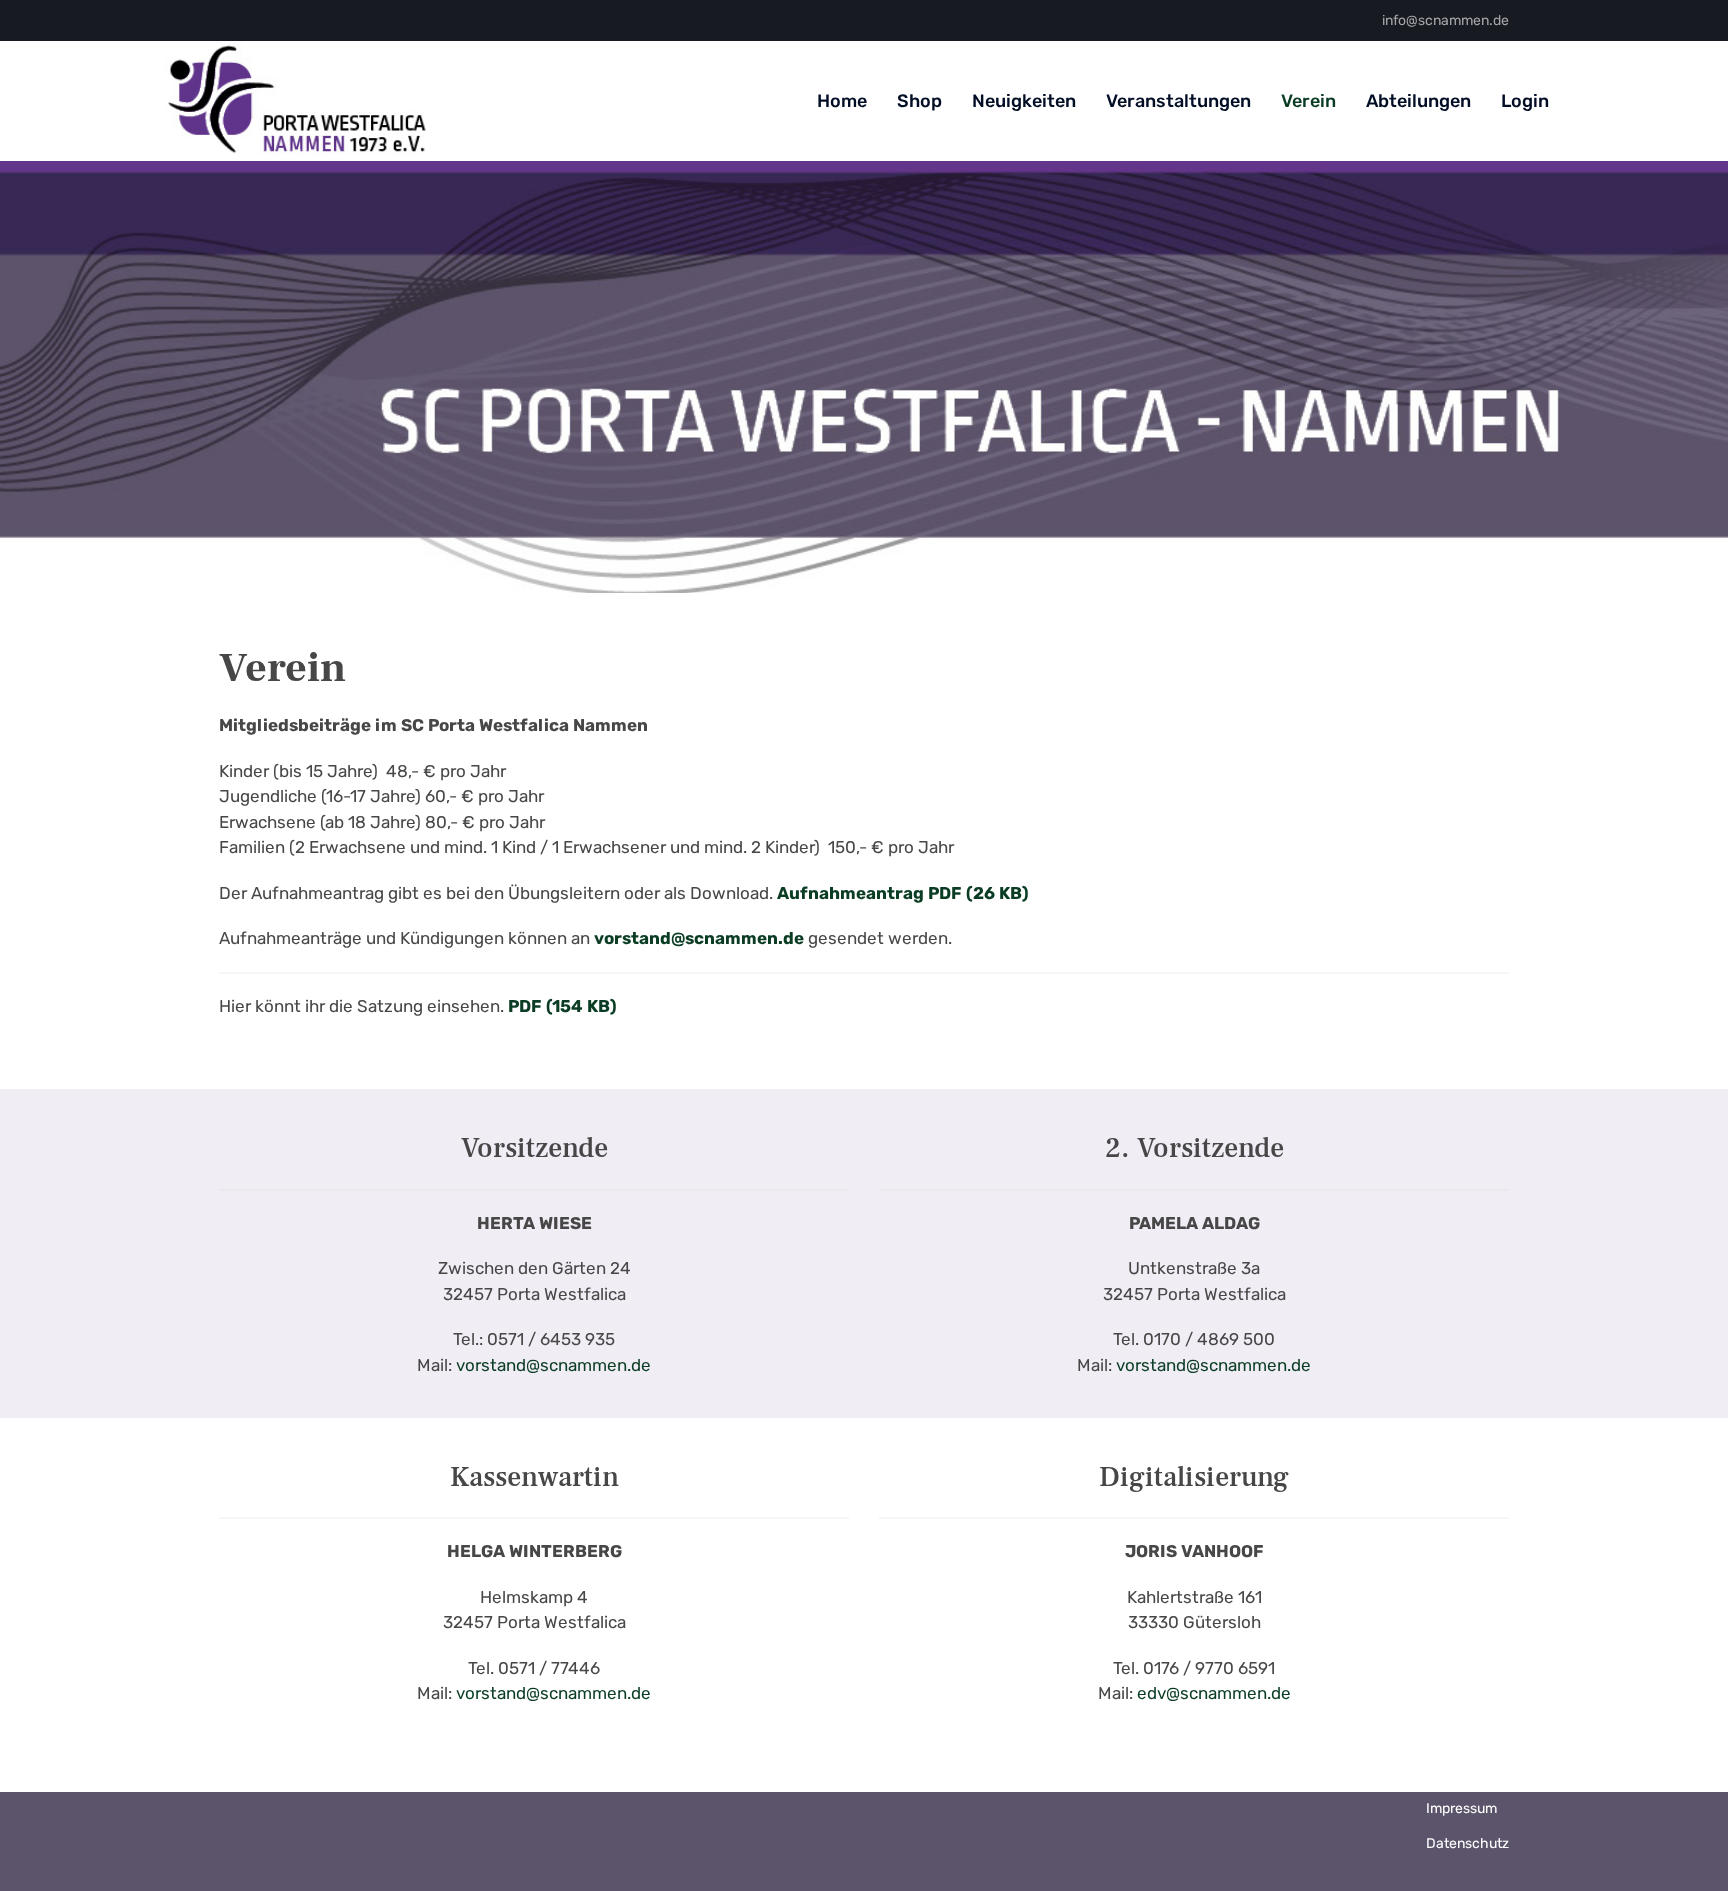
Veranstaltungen (1178, 101)
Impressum (1461, 1808)
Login (1525, 101)
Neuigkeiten (1024, 101)
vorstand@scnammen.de (553, 1365)
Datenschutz (1467, 1843)
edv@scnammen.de (1214, 1693)
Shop (919, 101)
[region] (864, 377)
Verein (1308, 101)
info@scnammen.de (1445, 20)
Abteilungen (1418, 101)
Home (842, 101)
